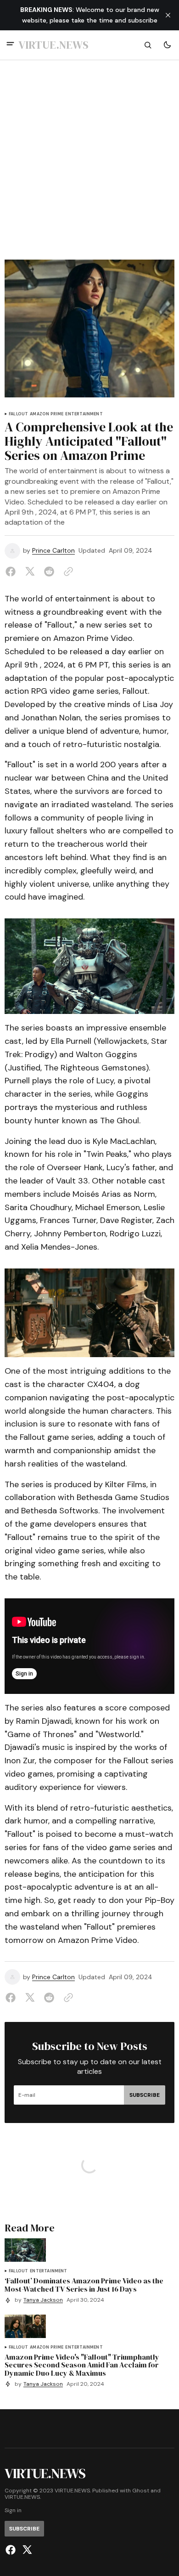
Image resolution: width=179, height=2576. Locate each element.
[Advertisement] (89, 165)
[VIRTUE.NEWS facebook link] (12, 2550)
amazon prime (47, 414)
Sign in (13, 2511)
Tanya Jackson (43, 2300)
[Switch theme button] (167, 45)
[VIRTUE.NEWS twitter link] (26, 2550)
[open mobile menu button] (10, 45)
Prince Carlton (53, 551)
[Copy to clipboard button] (67, 572)
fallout (18, 414)
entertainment (84, 414)
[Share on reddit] (49, 572)
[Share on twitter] (30, 572)
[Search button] (148, 45)
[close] (168, 15)
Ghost (141, 2491)
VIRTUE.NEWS (22, 2497)
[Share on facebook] (12, 572)
